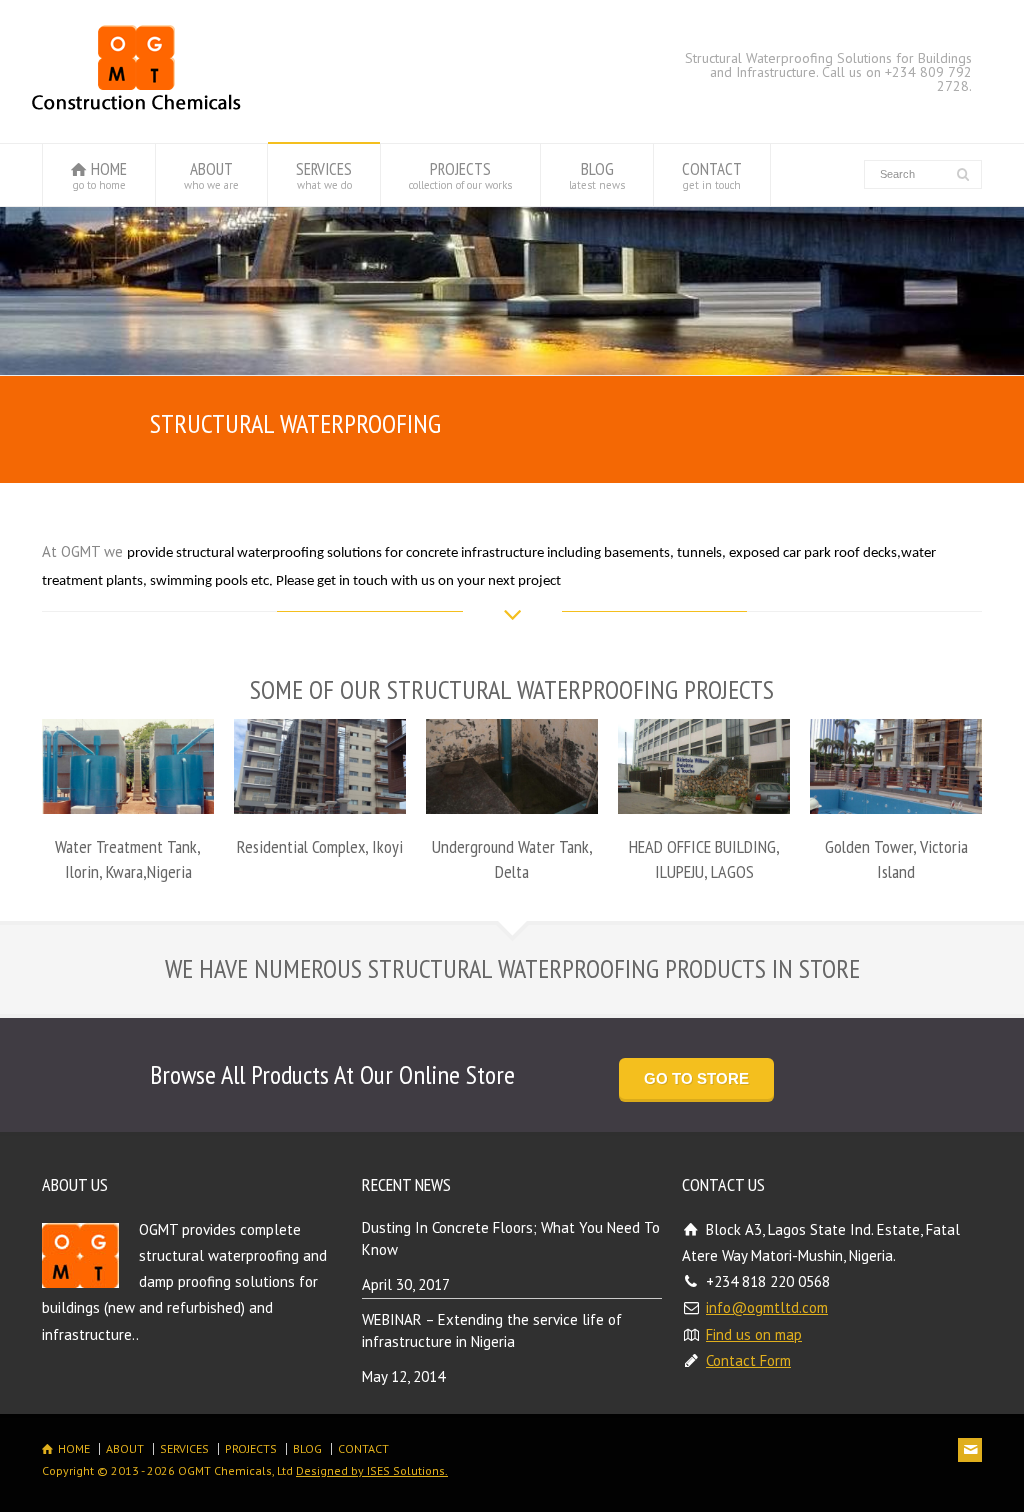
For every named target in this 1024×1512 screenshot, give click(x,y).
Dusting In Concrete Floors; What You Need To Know (511, 1239)
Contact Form (748, 1360)
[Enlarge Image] (128, 745)
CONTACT (712, 175)
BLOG (597, 175)
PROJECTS (460, 175)
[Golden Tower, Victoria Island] (896, 788)
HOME (100, 175)
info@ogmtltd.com (767, 1307)
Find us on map (754, 1334)
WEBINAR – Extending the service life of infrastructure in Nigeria (492, 1331)
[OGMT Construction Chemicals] (136, 104)
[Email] (970, 1450)
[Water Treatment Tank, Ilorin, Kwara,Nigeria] (128, 788)
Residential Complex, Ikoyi (320, 846)
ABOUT (211, 175)
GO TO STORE (696, 1078)
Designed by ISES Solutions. (372, 1470)
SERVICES (324, 175)
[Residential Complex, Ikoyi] (320, 788)
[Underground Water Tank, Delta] (512, 788)
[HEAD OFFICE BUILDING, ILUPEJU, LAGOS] (704, 788)
